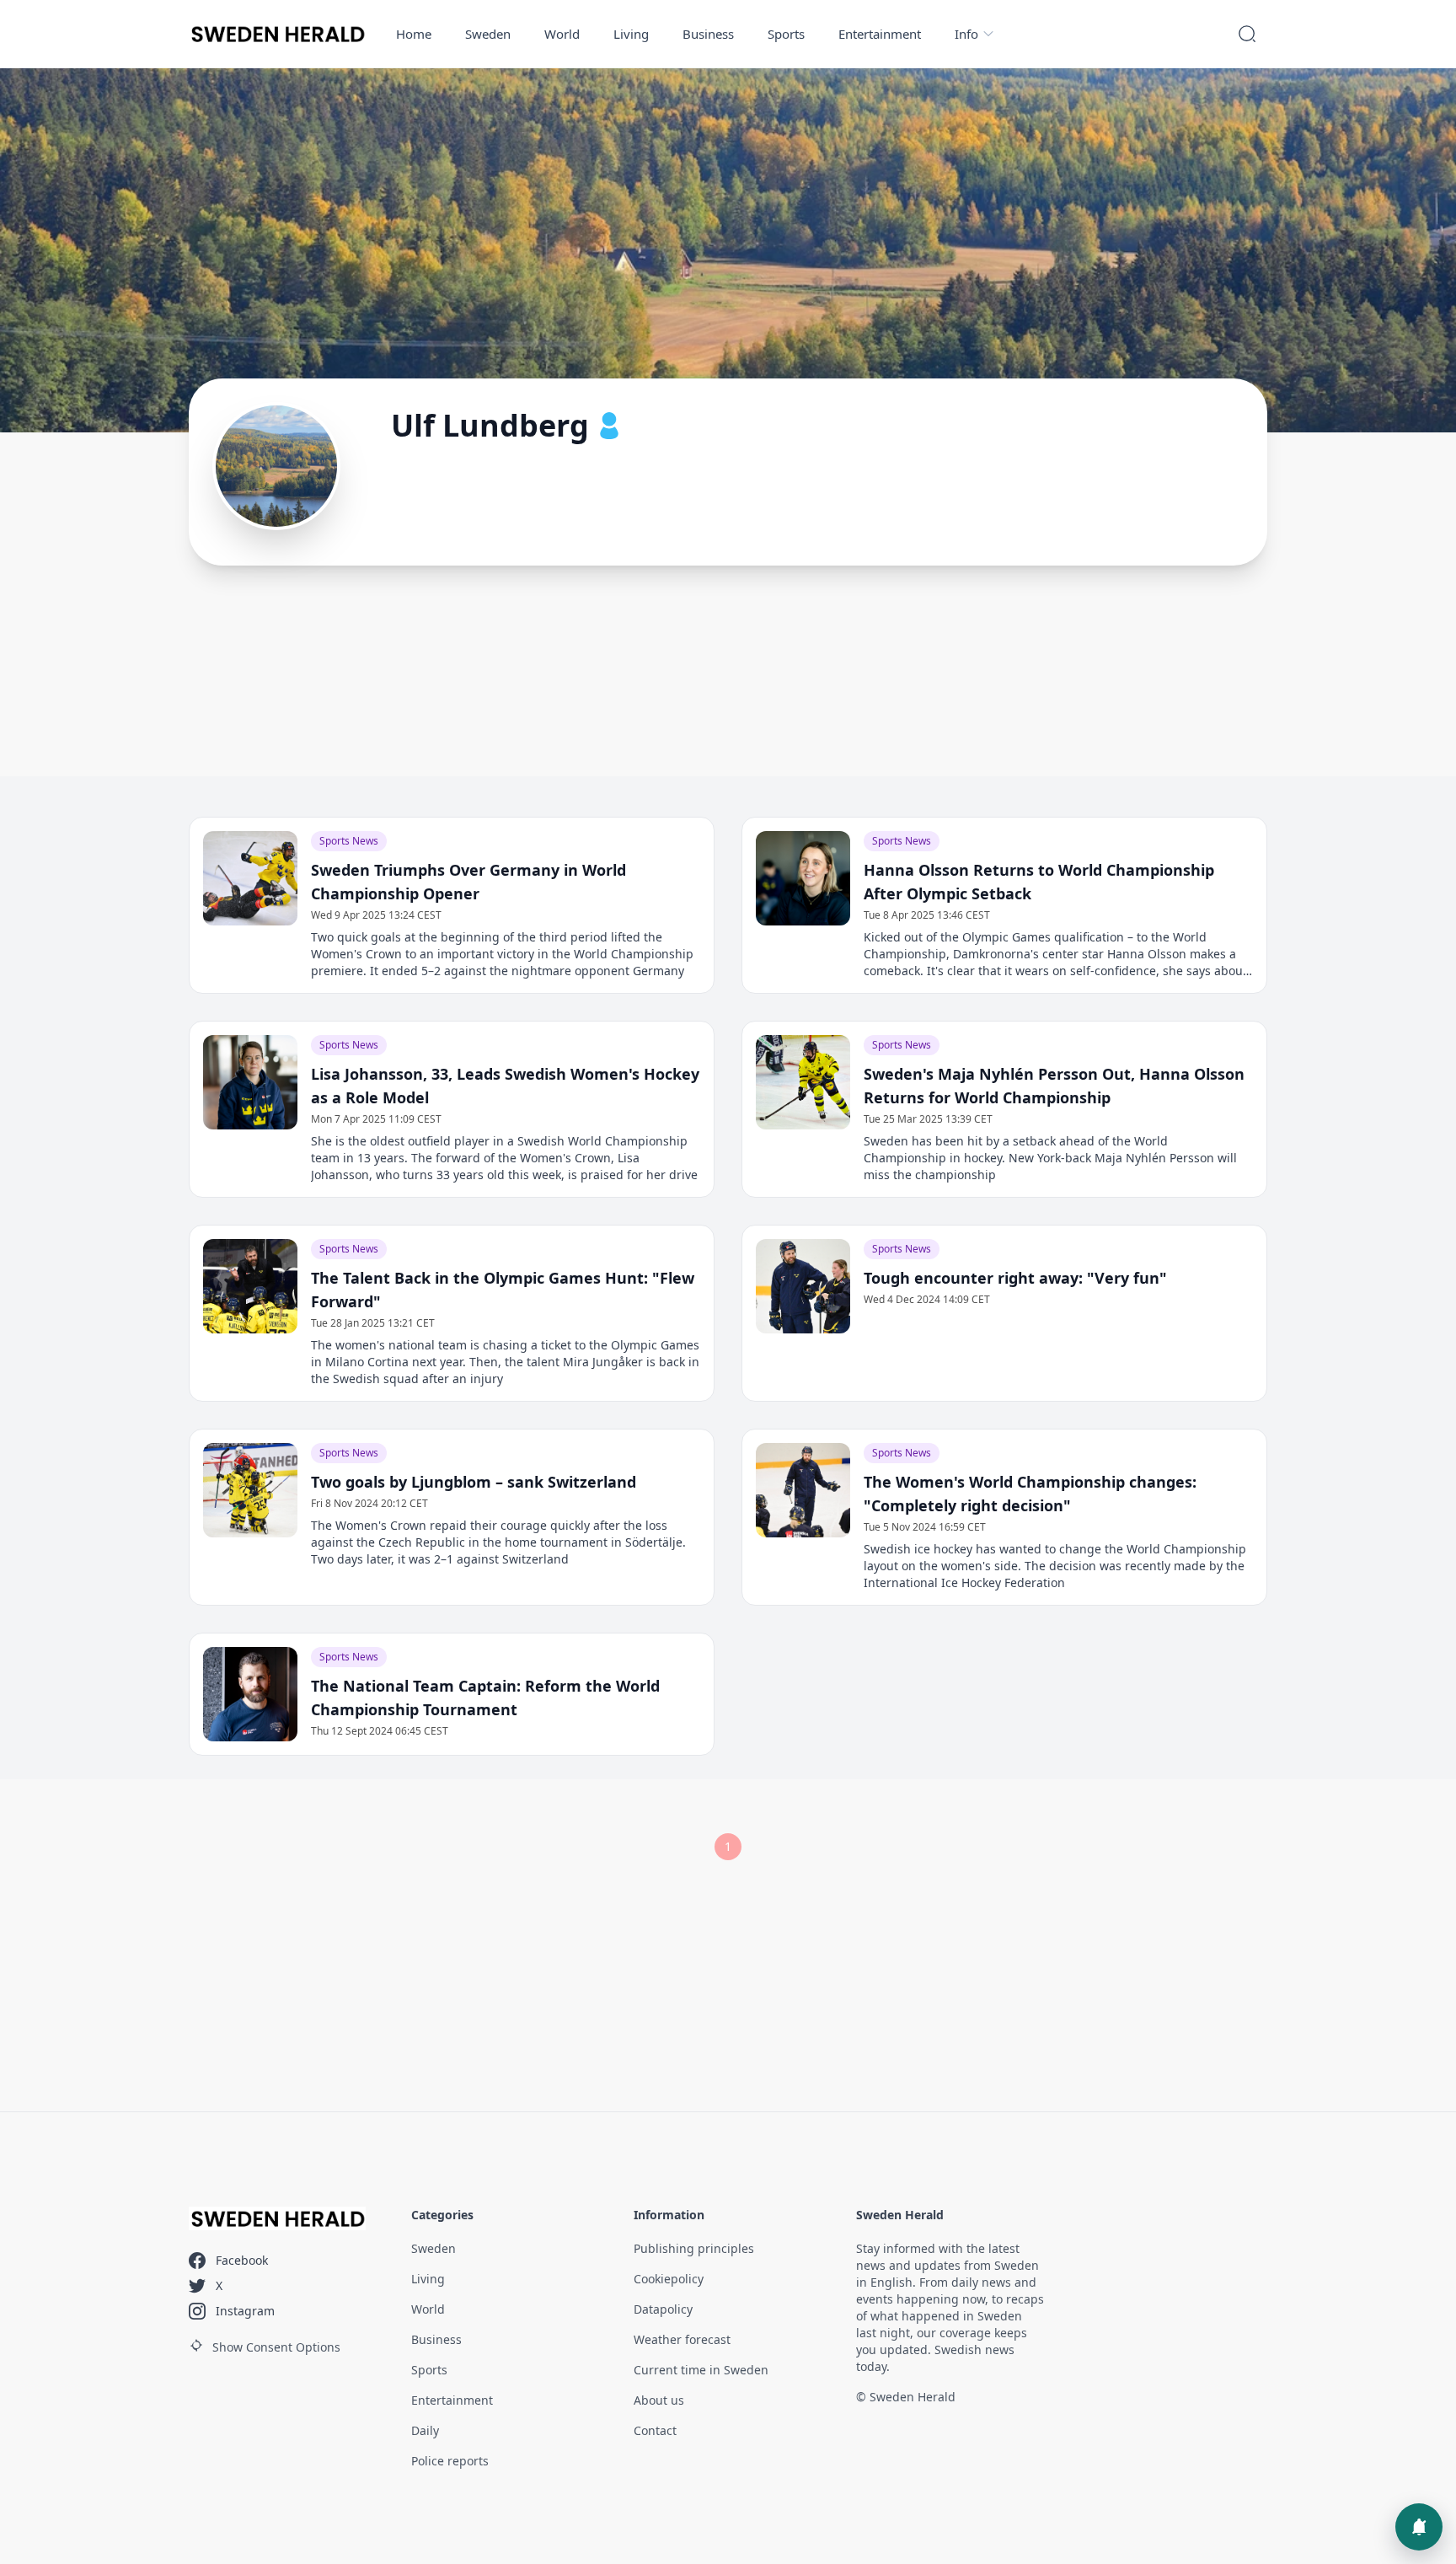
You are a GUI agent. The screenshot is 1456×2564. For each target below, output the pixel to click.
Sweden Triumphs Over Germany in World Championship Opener (468, 882)
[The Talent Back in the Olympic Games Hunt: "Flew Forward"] (250, 1286)
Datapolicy (663, 2309)
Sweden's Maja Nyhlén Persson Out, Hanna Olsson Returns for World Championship (1054, 1086)
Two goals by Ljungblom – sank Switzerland (474, 1482)
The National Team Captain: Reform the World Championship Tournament (485, 1698)
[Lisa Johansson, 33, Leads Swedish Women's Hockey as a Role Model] (250, 1082)
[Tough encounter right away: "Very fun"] (803, 1286)
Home (414, 34)
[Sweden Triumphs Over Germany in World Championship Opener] (250, 878)
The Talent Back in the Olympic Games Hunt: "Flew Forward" (503, 1290)
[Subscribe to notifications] (1419, 2527)
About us (659, 2400)
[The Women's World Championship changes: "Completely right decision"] (803, 1490)
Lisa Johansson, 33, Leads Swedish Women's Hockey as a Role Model (505, 1086)
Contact (655, 2430)
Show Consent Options (276, 2347)
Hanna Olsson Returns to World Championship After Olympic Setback (1039, 882)
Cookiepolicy (669, 2279)
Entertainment (880, 34)
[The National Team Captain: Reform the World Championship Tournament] (250, 1694)
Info (966, 34)
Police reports (450, 2461)
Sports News (349, 841)
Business (708, 34)
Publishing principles (694, 2248)
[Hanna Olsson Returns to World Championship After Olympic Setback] (803, 878)
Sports (786, 34)
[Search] (1247, 34)
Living (631, 34)
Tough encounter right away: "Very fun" (1015, 1278)
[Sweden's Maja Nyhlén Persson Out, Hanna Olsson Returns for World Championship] (803, 1082)
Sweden (488, 34)
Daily (425, 2430)
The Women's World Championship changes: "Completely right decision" (1030, 1494)
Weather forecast (682, 2339)
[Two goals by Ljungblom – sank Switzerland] (250, 1490)
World (562, 34)
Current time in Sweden (701, 2370)
